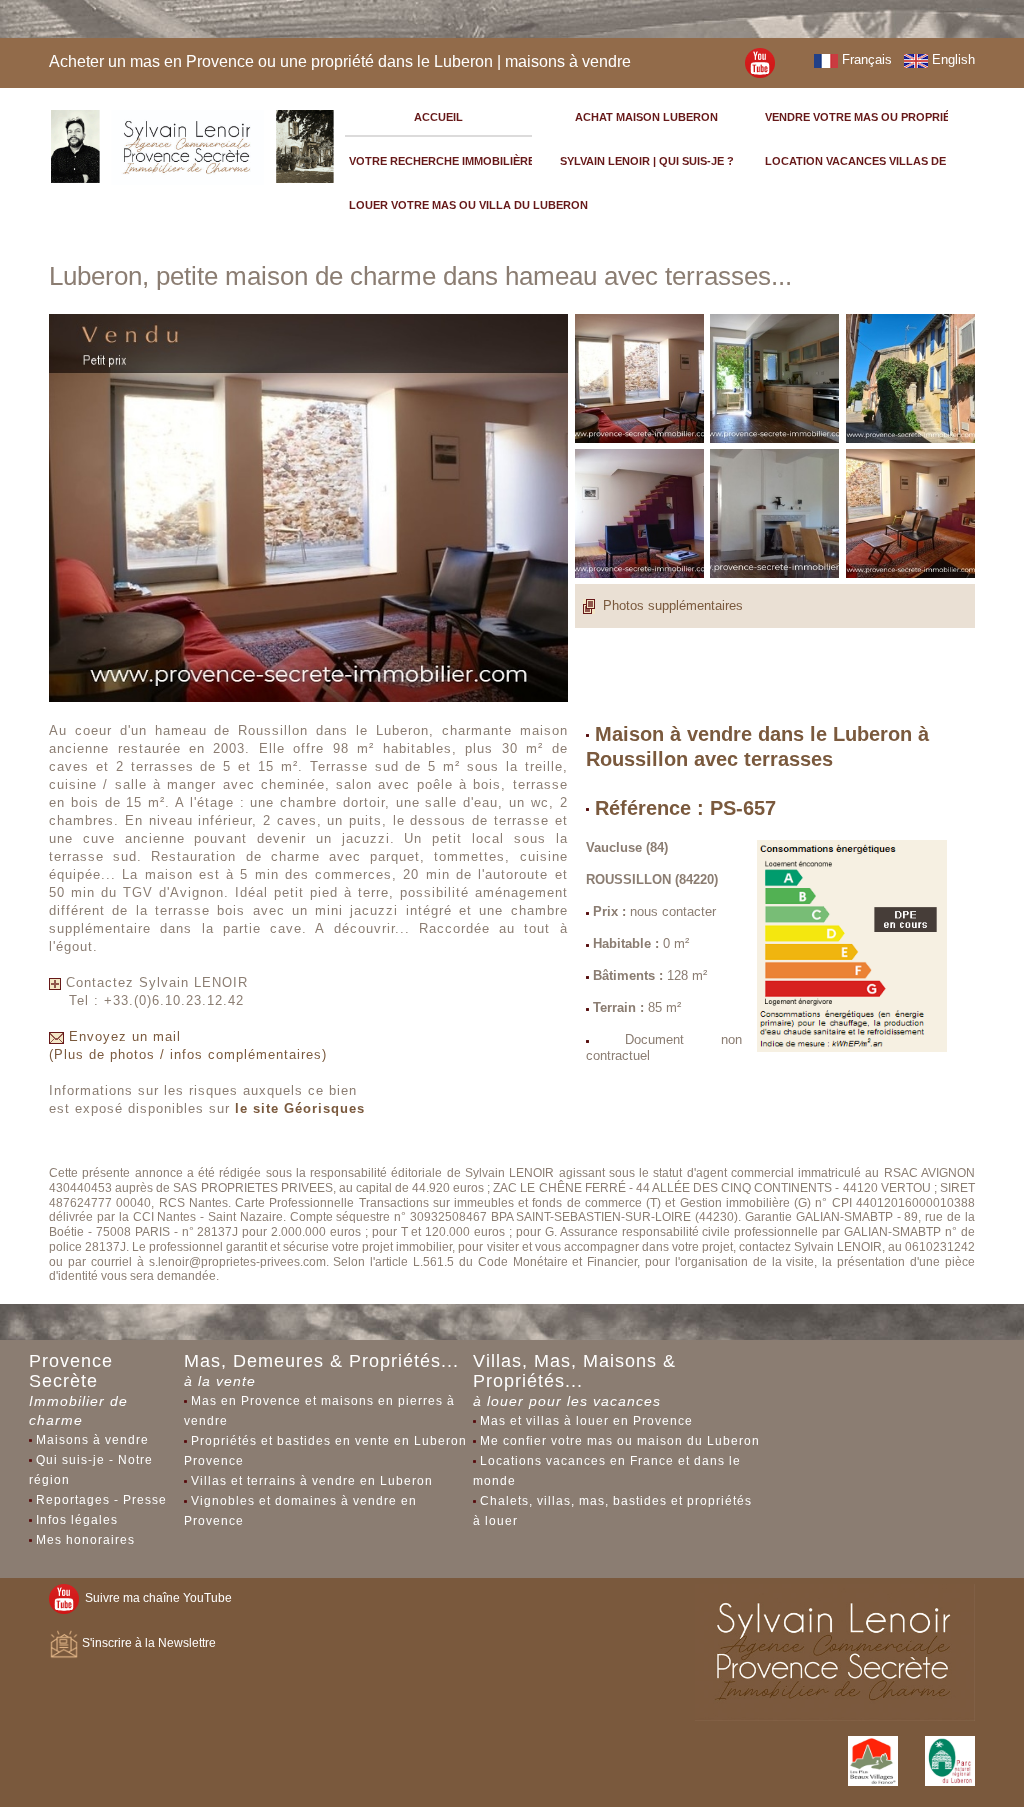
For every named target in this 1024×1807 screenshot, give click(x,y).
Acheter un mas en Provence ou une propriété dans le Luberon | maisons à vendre (340, 61)
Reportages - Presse (101, 1500)
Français (865, 59)
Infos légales (77, 1520)
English (951, 59)
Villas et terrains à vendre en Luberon (312, 1481)
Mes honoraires (85, 1540)
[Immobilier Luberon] (192, 143)
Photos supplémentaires (673, 605)
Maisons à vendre (92, 1440)
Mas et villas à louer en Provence (586, 1421)
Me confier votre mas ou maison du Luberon (620, 1441)
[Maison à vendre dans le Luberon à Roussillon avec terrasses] (760, 61)
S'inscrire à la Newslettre (147, 1643)
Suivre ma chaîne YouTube (155, 1598)
